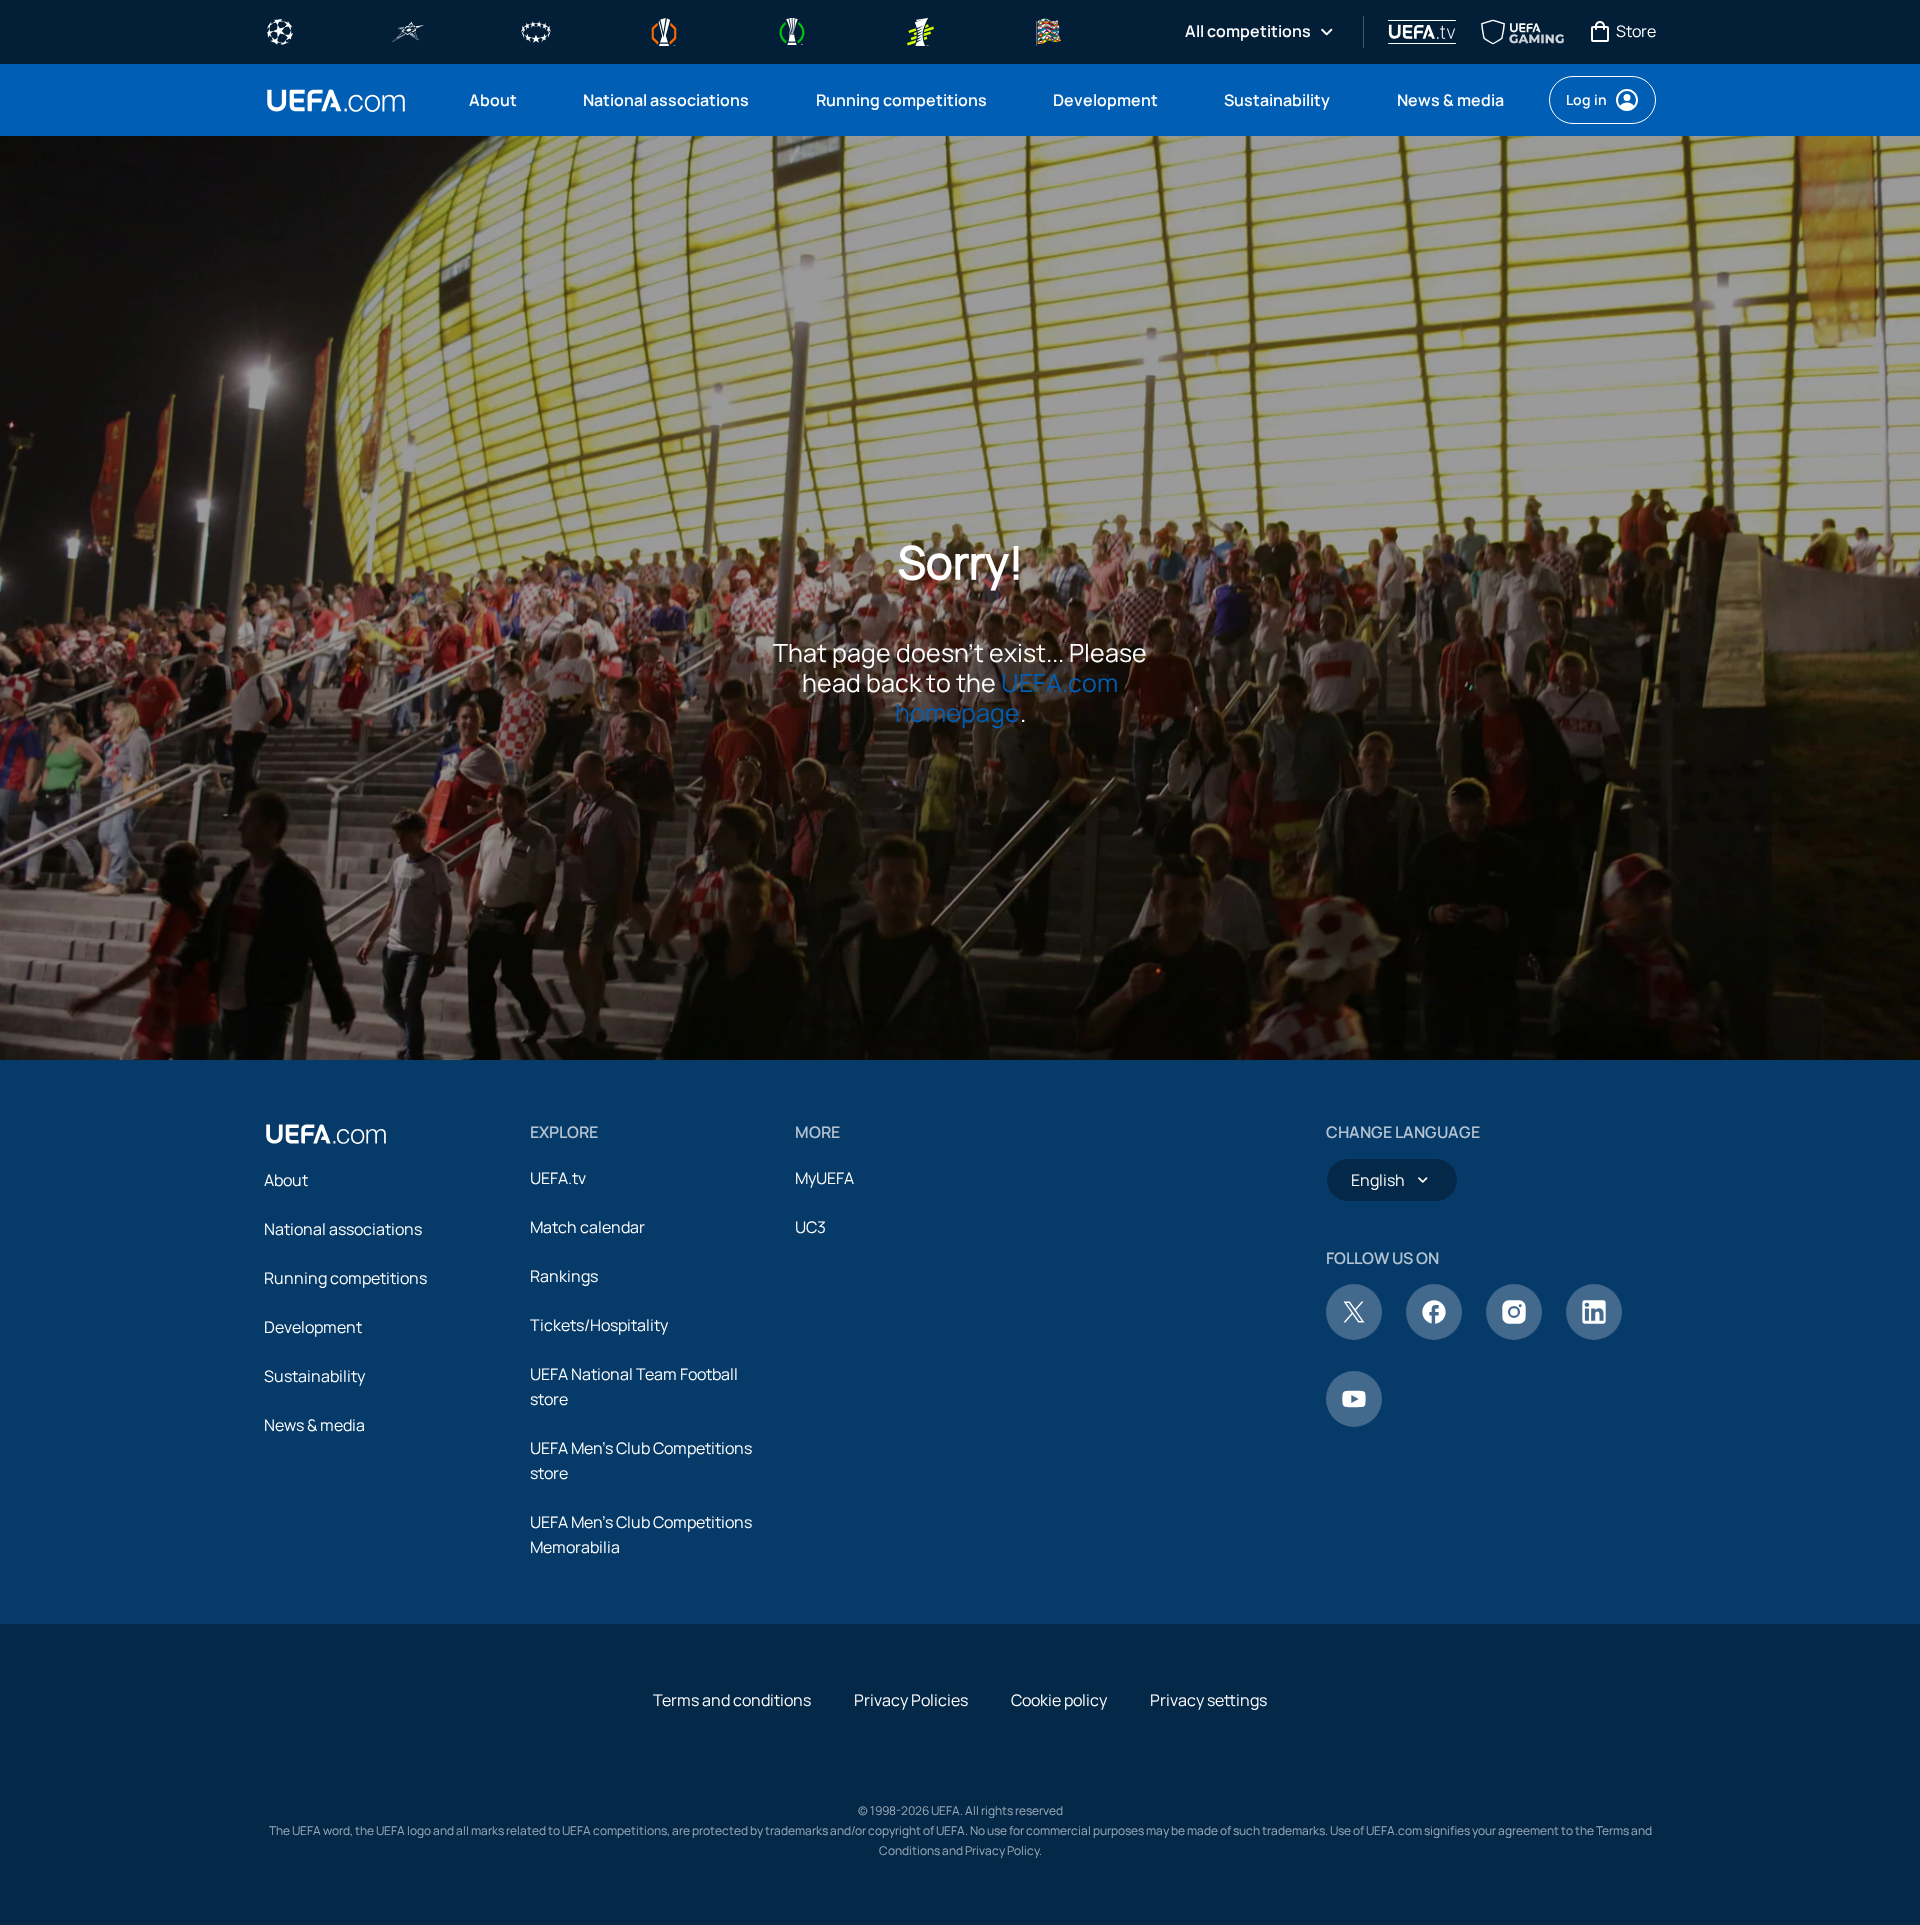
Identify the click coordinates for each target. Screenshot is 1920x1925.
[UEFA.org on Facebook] (1434, 1334)
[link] (493, 100)
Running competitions (345, 1278)
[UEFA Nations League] (1048, 30)
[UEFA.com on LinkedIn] (1594, 1334)
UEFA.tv (558, 1178)
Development (313, 1327)
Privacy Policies (911, 1700)
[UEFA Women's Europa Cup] (920, 30)
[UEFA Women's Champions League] (536, 30)
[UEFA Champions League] (280, 30)
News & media (314, 1425)
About (286, 1180)
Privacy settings (1208, 1700)
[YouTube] (1354, 1421)
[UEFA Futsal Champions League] (408, 30)
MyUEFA (824, 1178)
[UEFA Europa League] (664, 30)
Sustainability (314, 1376)
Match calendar (587, 1227)
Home (336, 100)
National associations (343, 1229)
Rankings (564, 1276)
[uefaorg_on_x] (1354, 1334)
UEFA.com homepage (1007, 697)
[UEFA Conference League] (792, 30)
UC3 (810, 1227)
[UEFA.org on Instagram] (1514, 1334)
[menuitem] (501, 100)
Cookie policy (1059, 1700)
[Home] (326, 1134)
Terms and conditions (732, 1700)
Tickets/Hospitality (599, 1325)
